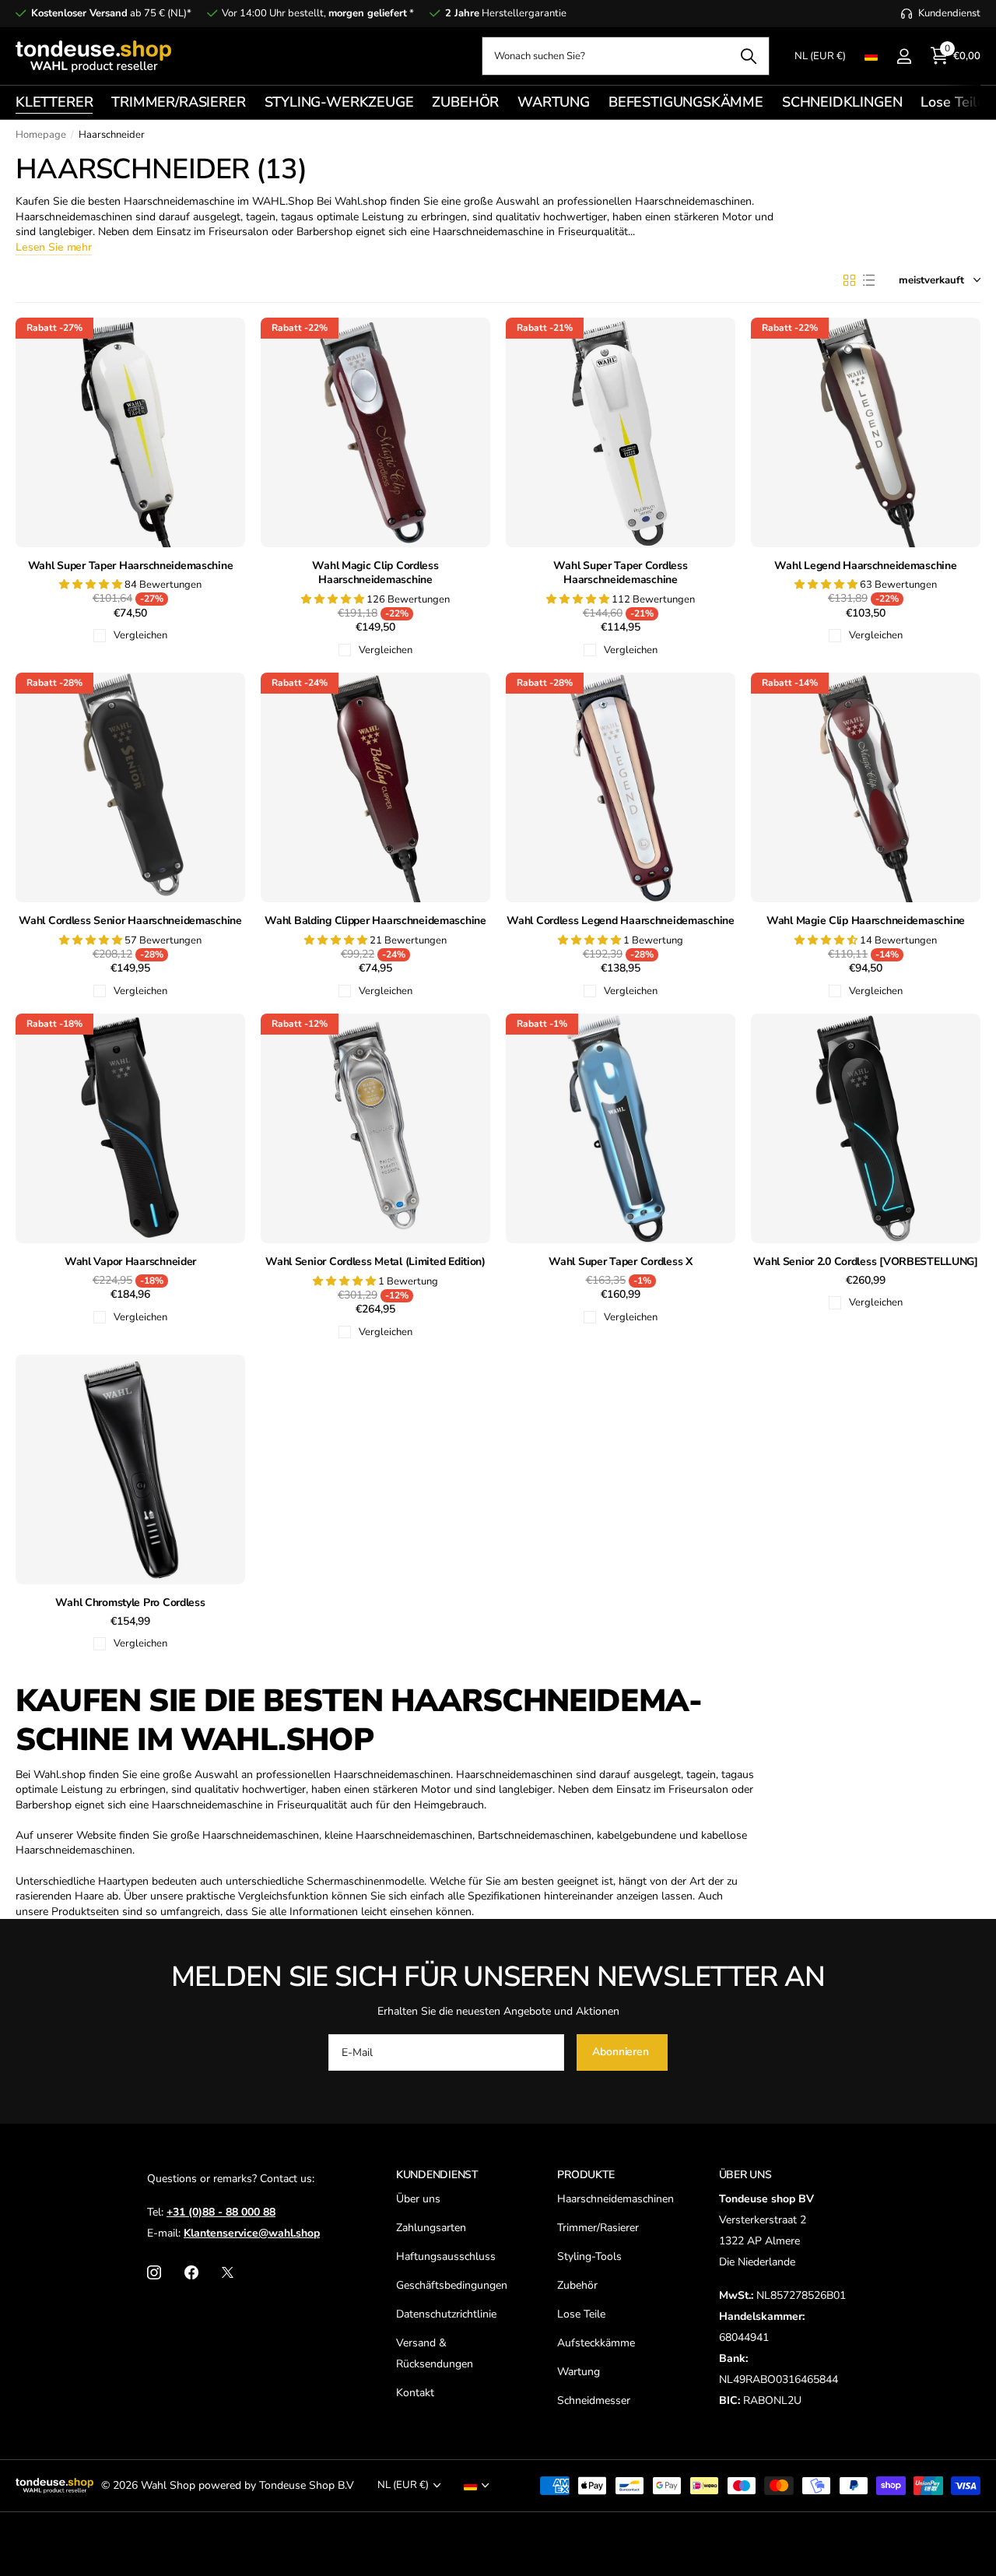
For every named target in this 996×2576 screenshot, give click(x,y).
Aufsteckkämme (596, 2343)
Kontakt (415, 2393)
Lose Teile (952, 102)
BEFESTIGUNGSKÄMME (686, 102)
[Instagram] (154, 2272)
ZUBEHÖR (465, 102)
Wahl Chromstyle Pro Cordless (130, 1603)
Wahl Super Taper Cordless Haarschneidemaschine (620, 573)
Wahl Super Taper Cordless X (620, 1262)
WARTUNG (554, 102)
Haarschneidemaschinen (615, 2199)
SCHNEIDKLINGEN (842, 102)
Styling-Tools (589, 2256)
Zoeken (748, 56)
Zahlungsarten (431, 2228)
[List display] (869, 280)
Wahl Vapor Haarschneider (130, 1262)
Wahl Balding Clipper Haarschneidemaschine (375, 921)
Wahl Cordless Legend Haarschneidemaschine (621, 921)
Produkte (586, 2175)
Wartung (579, 2372)
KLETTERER (54, 102)
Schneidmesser (594, 2400)
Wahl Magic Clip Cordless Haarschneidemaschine (375, 573)
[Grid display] (849, 280)
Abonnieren (622, 2052)
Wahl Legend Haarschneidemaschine (865, 566)
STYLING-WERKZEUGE (339, 102)
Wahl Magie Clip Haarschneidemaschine (866, 921)
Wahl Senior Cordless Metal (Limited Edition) (375, 1262)
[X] (228, 2272)
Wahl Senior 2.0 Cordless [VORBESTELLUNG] (866, 1262)
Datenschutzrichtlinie (446, 2314)
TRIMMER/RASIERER (178, 102)
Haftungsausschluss (446, 2256)
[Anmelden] (904, 56)
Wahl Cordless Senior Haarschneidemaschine (130, 921)
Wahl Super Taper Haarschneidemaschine (131, 566)
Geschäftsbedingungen (452, 2285)
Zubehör (577, 2285)
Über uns (418, 2199)
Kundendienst (437, 2175)
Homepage (41, 135)
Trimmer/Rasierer (598, 2228)
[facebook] (191, 2272)
